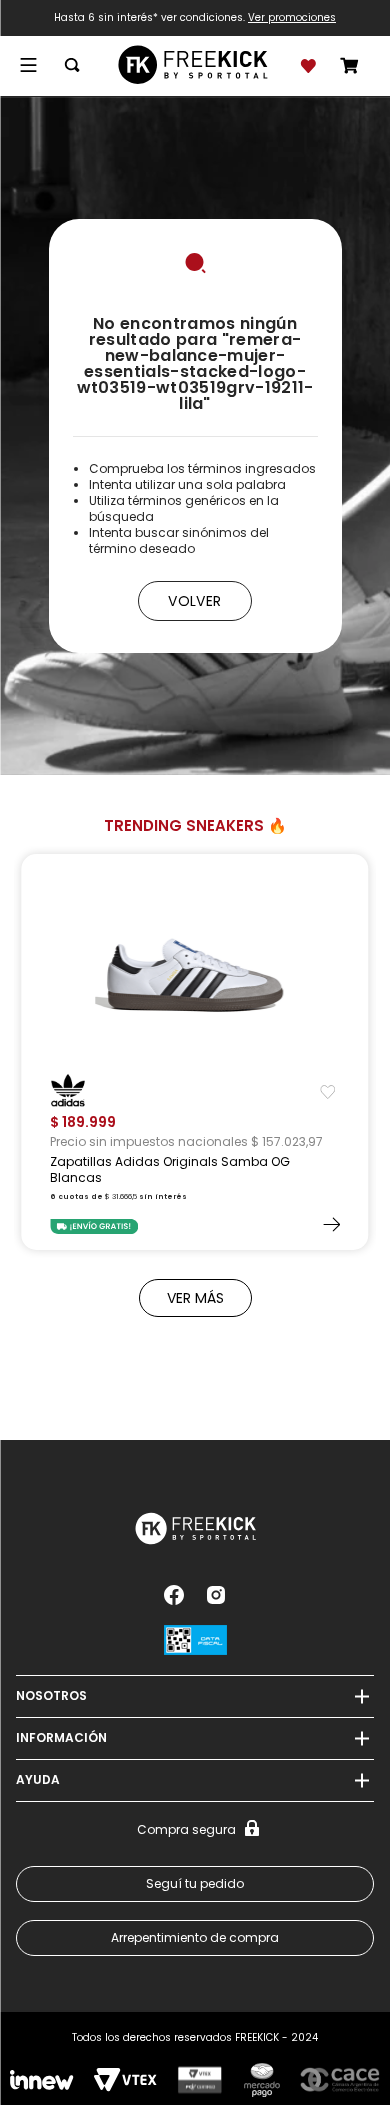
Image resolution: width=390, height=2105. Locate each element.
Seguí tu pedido (195, 1883)
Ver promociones (292, 17)
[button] (25, 66)
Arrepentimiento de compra (195, 1937)
